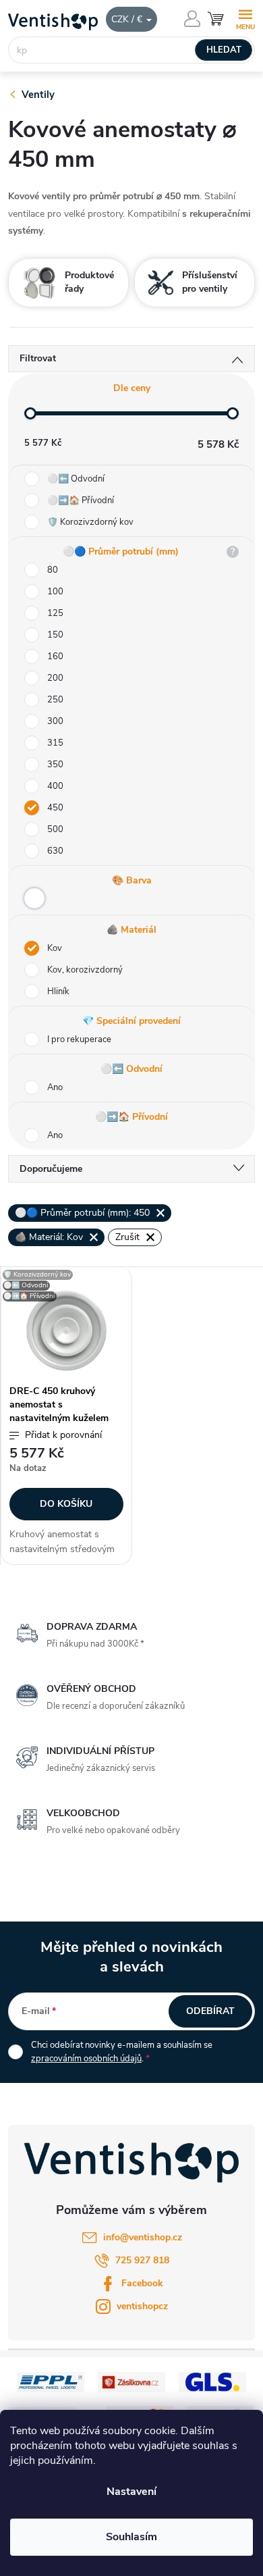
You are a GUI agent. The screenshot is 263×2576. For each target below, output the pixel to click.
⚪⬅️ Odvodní (76, 479)
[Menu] (245, 18)
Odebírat (210, 2011)
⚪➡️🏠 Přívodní (81, 500)
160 (55, 656)
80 (53, 570)
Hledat (224, 50)
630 (55, 851)
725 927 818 (142, 2260)
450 (55, 808)
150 (55, 635)
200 (55, 678)
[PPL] (51, 2381)
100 (55, 592)
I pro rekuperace (79, 1039)
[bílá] (34, 898)
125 (55, 613)
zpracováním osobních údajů (86, 2059)
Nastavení (131, 2492)
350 (55, 765)
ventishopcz (142, 2306)
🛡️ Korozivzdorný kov (90, 522)
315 (55, 743)
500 (55, 829)
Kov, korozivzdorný (85, 970)
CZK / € (128, 19)
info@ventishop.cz (143, 2237)
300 (55, 721)
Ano (55, 1087)
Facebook (142, 2283)
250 (55, 700)
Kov (55, 948)
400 (55, 786)
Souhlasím (131, 2537)
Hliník (58, 991)
